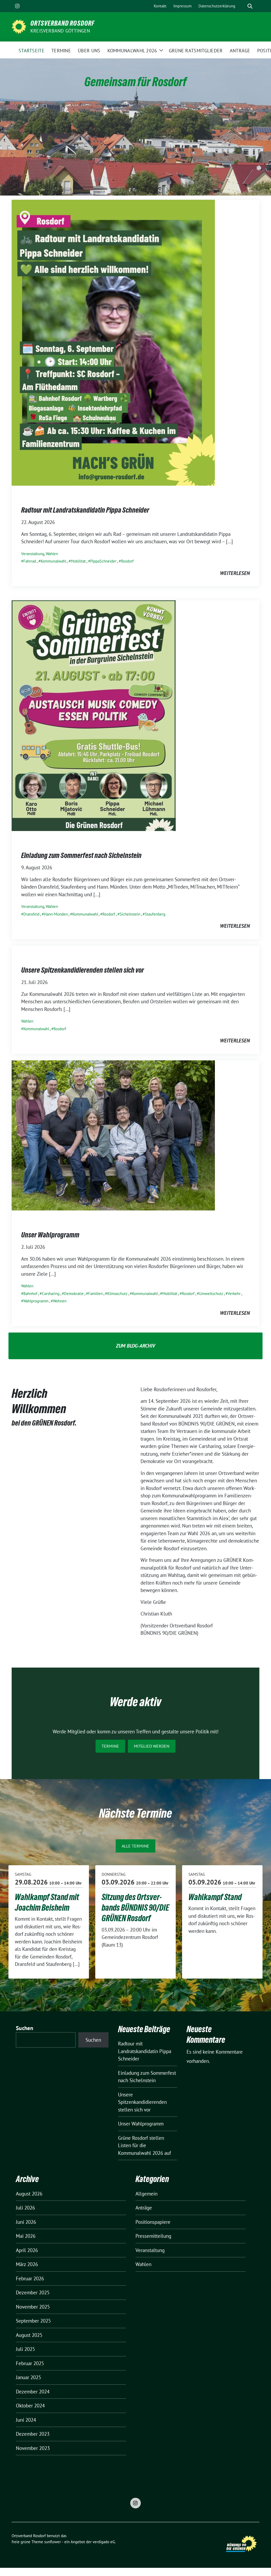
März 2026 (27, 2264)
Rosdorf (127, 561)
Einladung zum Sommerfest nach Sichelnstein (81, 855)
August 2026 (29, 2194)
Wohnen (60, 1301)
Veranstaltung (33, 554)
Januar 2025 (28, 2377)
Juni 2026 (26, 2222)
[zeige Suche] (250, 6)
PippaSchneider (103, 561)
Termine (110, 1746)
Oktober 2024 (30, 2406)
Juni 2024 (26, 2420)
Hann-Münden (56, 914)
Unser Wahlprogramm (50, 1235)
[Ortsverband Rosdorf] (19, 26)
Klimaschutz (117, 1294)
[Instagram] (17, 6)
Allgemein (146, 2194)
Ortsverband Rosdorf (62, 23)
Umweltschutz (211, 1294)
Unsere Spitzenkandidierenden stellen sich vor (83, 970)
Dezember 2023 (33, 2434)
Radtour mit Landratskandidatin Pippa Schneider (85, 510)
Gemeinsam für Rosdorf (135, 82)
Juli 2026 (25, 2208)
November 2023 (33, 2448)
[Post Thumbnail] (113, 342)
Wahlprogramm (36, 1301)
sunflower (53, 2542)
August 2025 (29, 2335)
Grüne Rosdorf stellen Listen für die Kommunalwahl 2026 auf (144, 2145)
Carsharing (51, 1294)
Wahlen (52, 554)
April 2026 (27, 2250)
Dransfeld (31, 914)
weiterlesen (235, 573)
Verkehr (234, 1294)
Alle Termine (135, 1846)
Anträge (144, 2208)
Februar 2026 (30, 2278)
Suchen (25, 2028)
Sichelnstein (130, 914)
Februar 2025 (30, 2363)
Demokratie (74, 1294)
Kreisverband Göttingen (60, 31)
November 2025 (33, 2307)
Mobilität (78, 561)
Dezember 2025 (33, 2292)
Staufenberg (155, 914)
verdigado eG (104, 2542)
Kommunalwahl (53, 561)
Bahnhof (30, 1294)
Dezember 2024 (33, 2392)
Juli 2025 (25, 2349)
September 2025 (33, 2321)
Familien (95, 1294)
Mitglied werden (152, 1746)
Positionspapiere (153, 2222)
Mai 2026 (26, 2236)
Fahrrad (30, 561)
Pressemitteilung (153, 2236)
